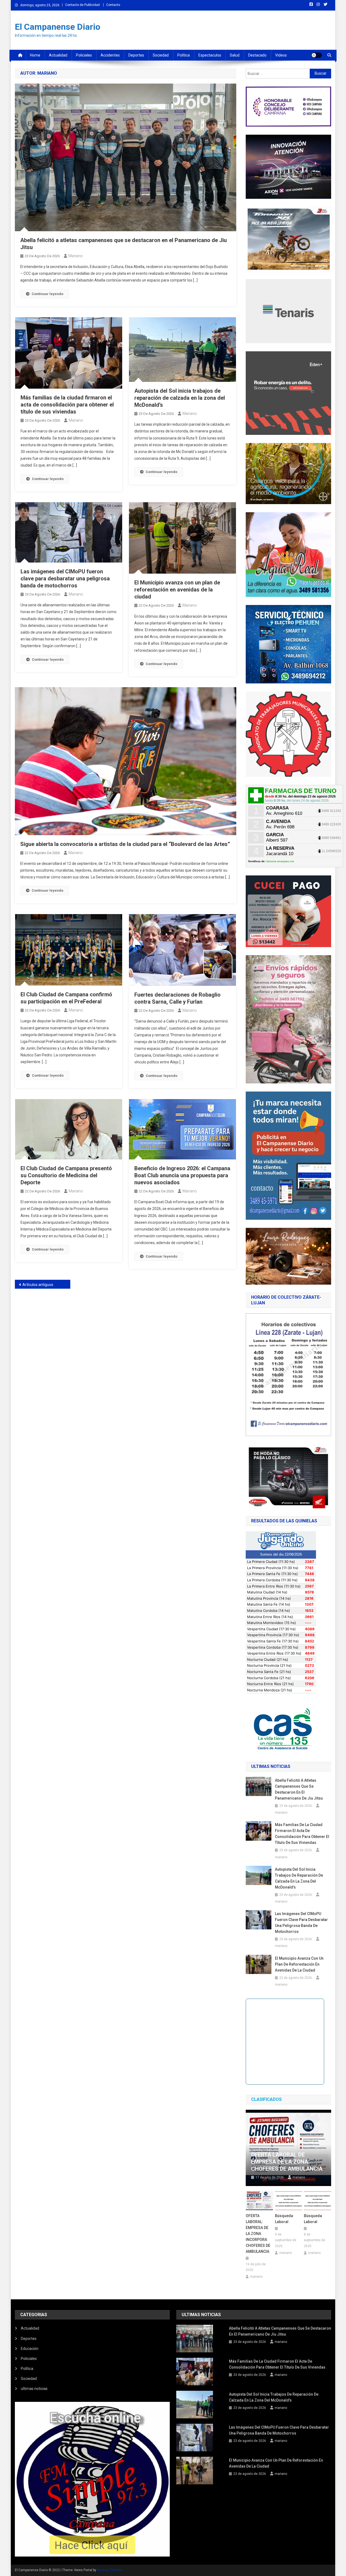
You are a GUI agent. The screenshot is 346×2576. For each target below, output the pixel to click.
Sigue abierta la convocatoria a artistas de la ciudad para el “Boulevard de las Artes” (125, 844)
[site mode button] (317, 55)
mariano (76, 256)
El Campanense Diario (58, 27)
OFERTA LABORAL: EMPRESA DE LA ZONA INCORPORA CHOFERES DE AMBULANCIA (258, 2234)
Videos (281, 55)
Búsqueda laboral (284, 2219)
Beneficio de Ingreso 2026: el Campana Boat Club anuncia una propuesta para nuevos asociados (182, 1175)
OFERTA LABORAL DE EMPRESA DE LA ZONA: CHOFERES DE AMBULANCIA (287, 2162)
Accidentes (110, 55)
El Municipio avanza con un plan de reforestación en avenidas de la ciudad (177, 590)
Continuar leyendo (47, 294)
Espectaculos (210, 55)
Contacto (113, 5)
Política (184, 55)
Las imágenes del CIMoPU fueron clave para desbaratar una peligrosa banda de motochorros (65, 578)
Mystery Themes (110, 2570)
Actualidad (58, 55)
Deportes (136, 55)
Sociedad (161, 55)
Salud (235, 55)
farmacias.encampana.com (280, 861)
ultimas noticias (34, 2389)
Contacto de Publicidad (82, 5)
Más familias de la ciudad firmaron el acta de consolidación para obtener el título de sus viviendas (67, 405)
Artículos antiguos (38, 1285)
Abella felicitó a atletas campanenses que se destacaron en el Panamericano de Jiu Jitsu (299, 1789)
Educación (30, 2349)
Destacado (257, 55)
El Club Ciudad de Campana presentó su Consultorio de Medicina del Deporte (66, 1175)
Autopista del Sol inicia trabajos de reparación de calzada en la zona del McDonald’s (180, 398)
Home (35, 55)
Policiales (84, 55)
